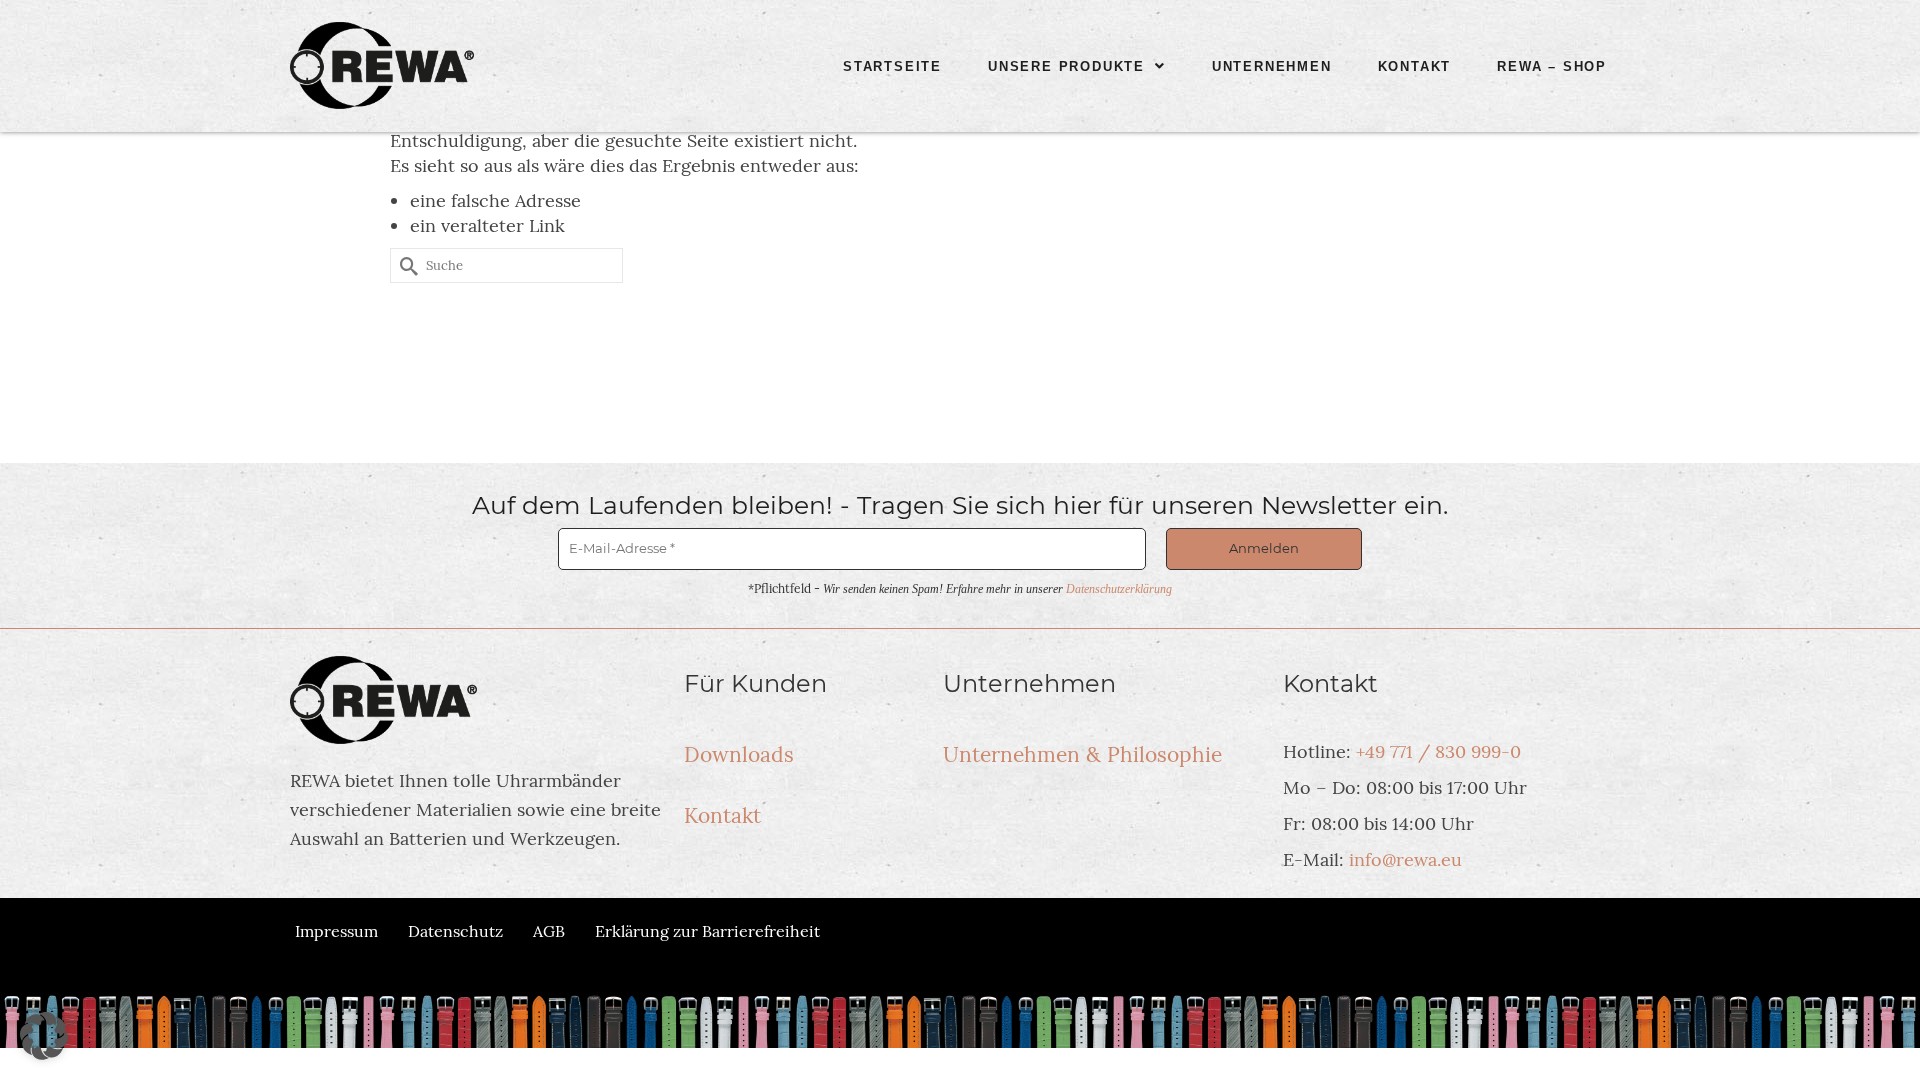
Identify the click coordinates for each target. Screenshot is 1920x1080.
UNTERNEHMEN (1272, 66)
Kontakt (722, 815)
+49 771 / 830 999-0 (1438, 751)
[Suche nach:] (506, 265)
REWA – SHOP (1552, 66)
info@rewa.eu (1405, 859)
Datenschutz (455, 931)
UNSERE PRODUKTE (1066, 66)
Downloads (739, 754)
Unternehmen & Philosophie (1082, 754)
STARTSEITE (892, 66)
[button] (1077, 66)
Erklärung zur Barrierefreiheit (707, 931)
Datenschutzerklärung (1119, 589)
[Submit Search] (405, 265)
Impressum (336, 931)
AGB (549, 931)
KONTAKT (1415, 66)
